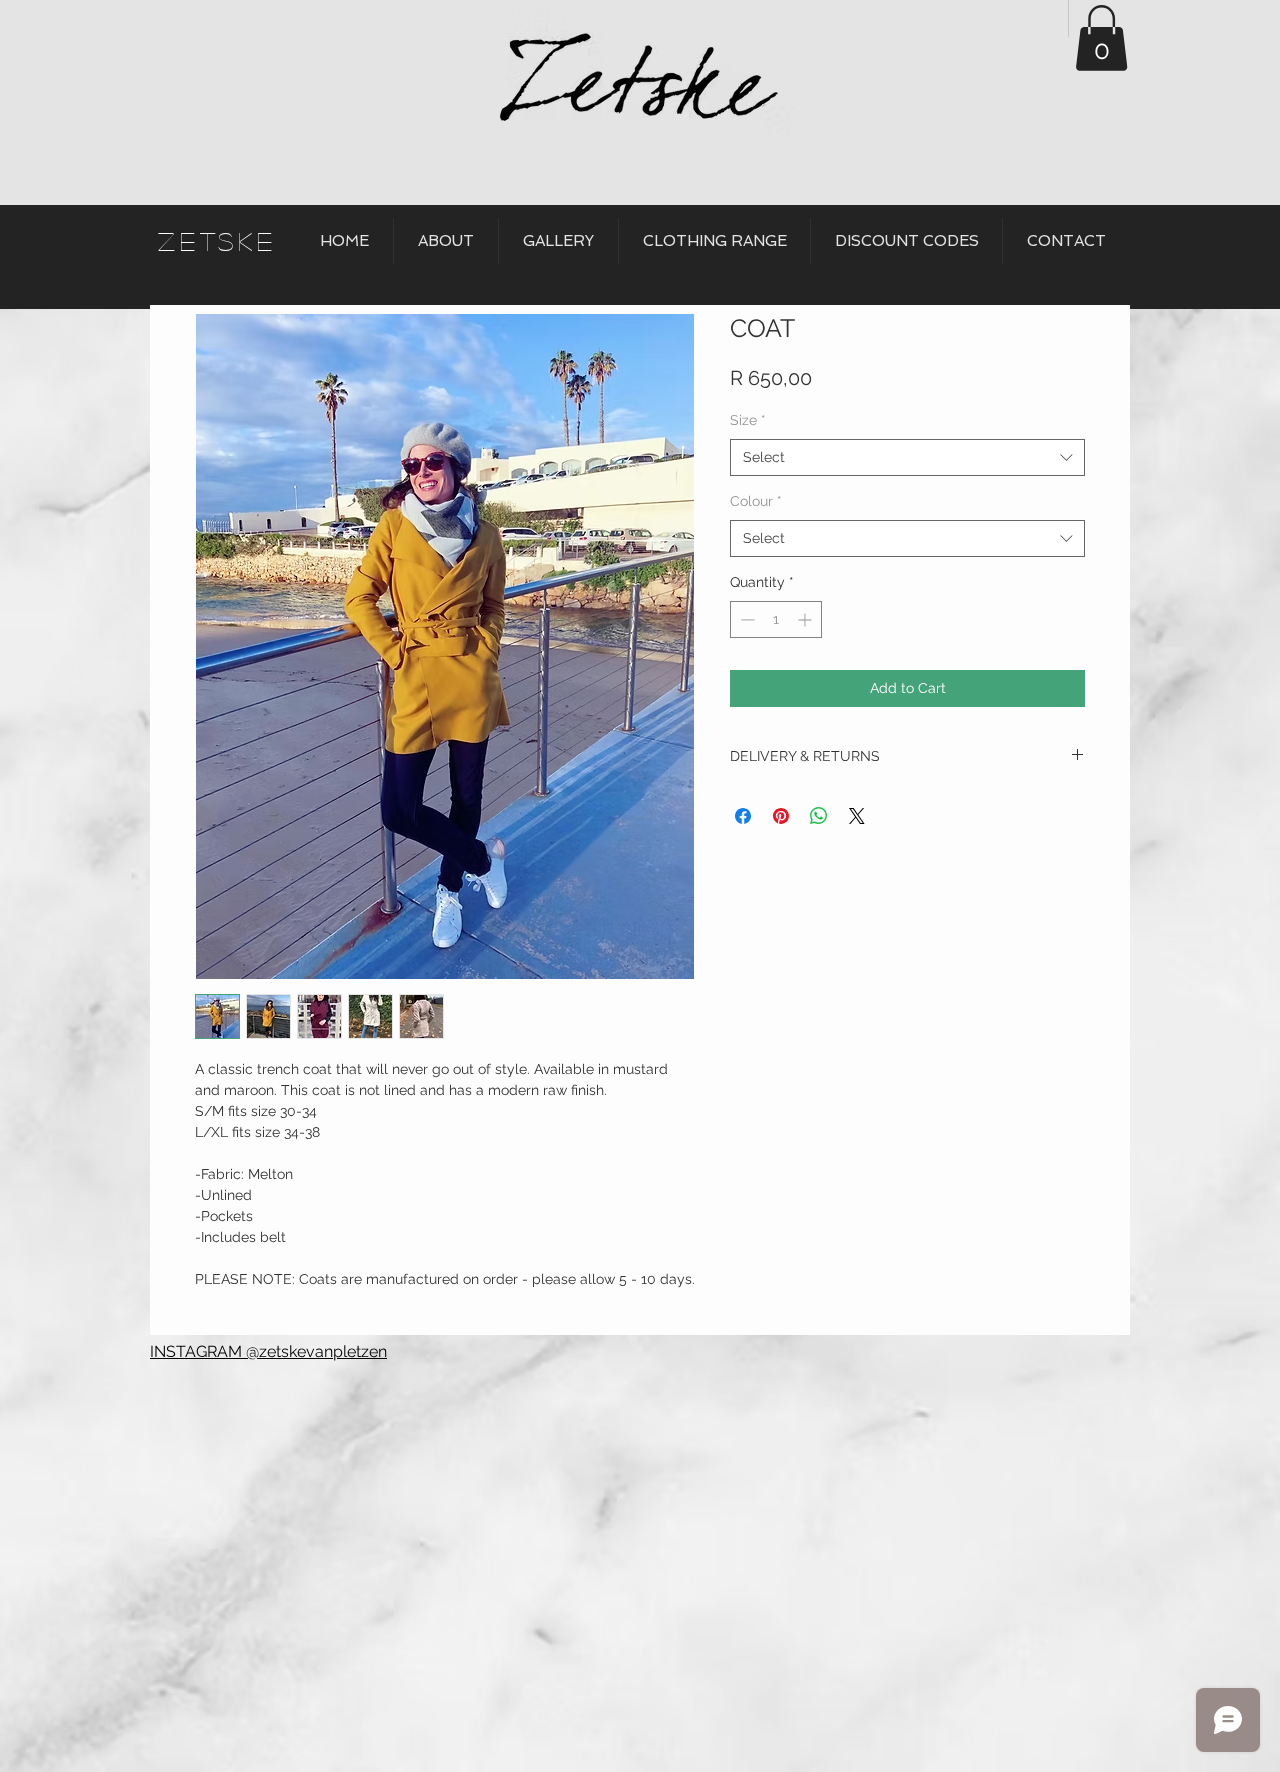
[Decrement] (745, 619)
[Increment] (806, 619)
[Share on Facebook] (743, 816)
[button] (1101, 38)
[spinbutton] (776, 619)
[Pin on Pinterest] (781, 816)
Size (748, 420)
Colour (756, 501)
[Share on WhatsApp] (819, 816)
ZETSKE (217, 241)
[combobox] (907, 458)
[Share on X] (857, 816)
